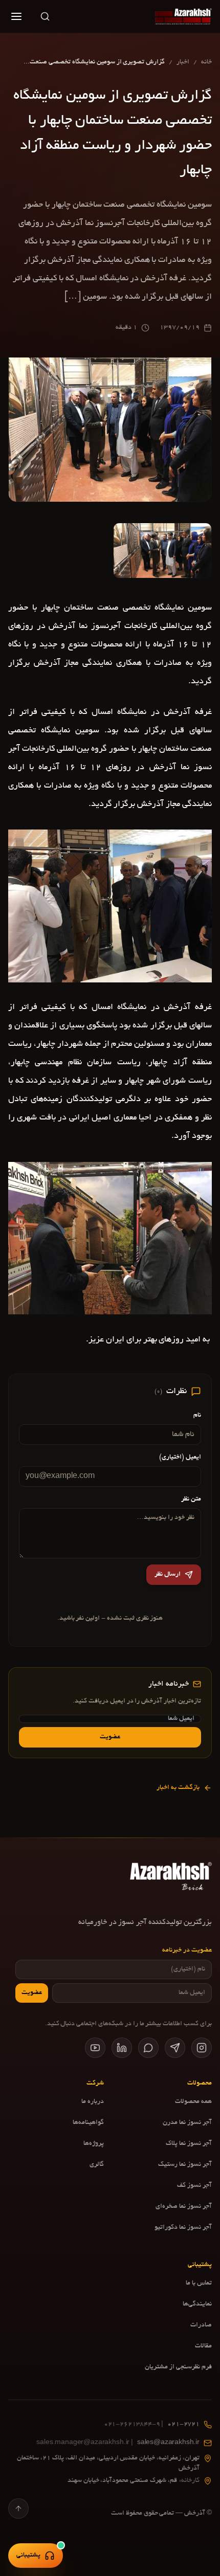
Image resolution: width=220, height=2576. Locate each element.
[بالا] (18, 2508)
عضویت (110, 1737)
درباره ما (93, 2102)
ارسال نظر (168, 1575)
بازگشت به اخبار (178, 1788)
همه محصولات (193, 2102)
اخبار (183, 62)
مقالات (203, 2346)
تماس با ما (199, 2283)
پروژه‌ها (94, 2144)
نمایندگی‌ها (197, 2304)
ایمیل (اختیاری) (180, 1458)
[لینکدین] (122, 2048)
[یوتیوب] (95, 2048)
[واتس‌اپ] (148, 2048)
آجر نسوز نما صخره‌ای (184, 2207)
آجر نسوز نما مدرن (187, 2123)
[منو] (16, 16)
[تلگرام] (175, 2048)
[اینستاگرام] (202, 2048)
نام (197, 1416)
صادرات (201, 2325)
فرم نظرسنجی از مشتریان (178, 2367)
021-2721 (152, 2425)
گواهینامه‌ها (88, 2123)
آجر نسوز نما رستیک (185, 2165)
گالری (97, 2165)
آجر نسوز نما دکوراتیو (183, 2228)
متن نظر (191, 1499)
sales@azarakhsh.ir (118, 2443)
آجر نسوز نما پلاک (189, 2144)
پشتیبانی (28, 2556)
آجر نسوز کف (194, 2186)
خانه (206, 62)
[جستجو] (45, 16)
